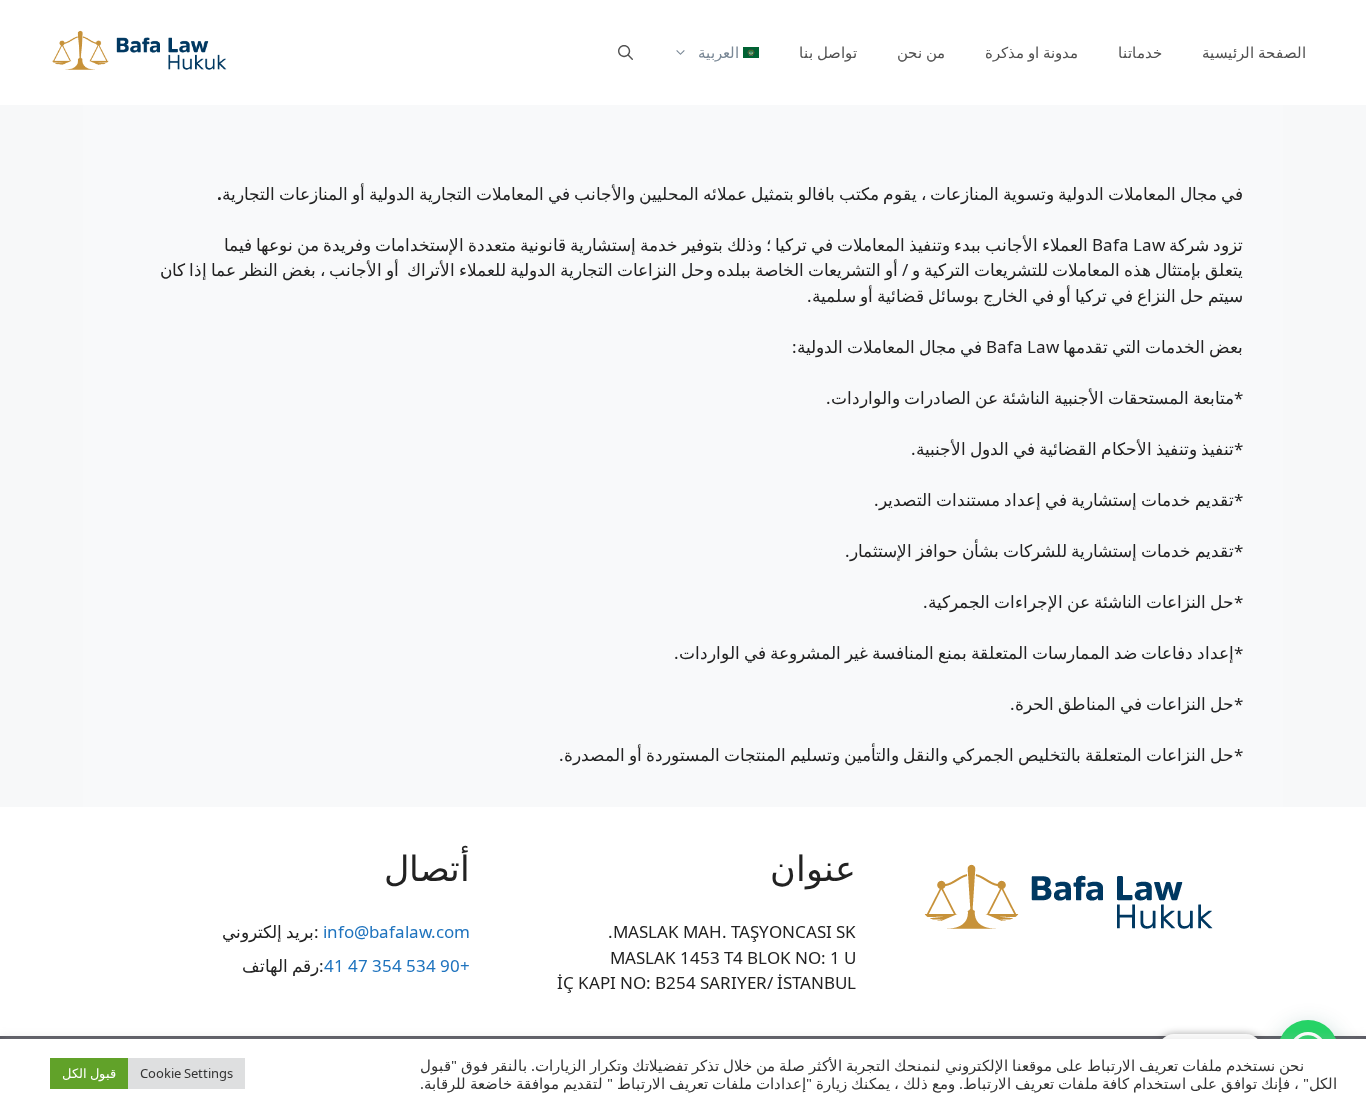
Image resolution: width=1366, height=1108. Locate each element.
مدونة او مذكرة (1031, 52)
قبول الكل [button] (89, 1073)
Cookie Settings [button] (186, 1073)
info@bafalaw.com (396, 931)
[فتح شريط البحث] (625, 52)
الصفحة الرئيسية (1254, 52)
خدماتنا (1140, 52)
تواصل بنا (828, 52)
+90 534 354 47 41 (397, 965)
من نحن (921, 52)
